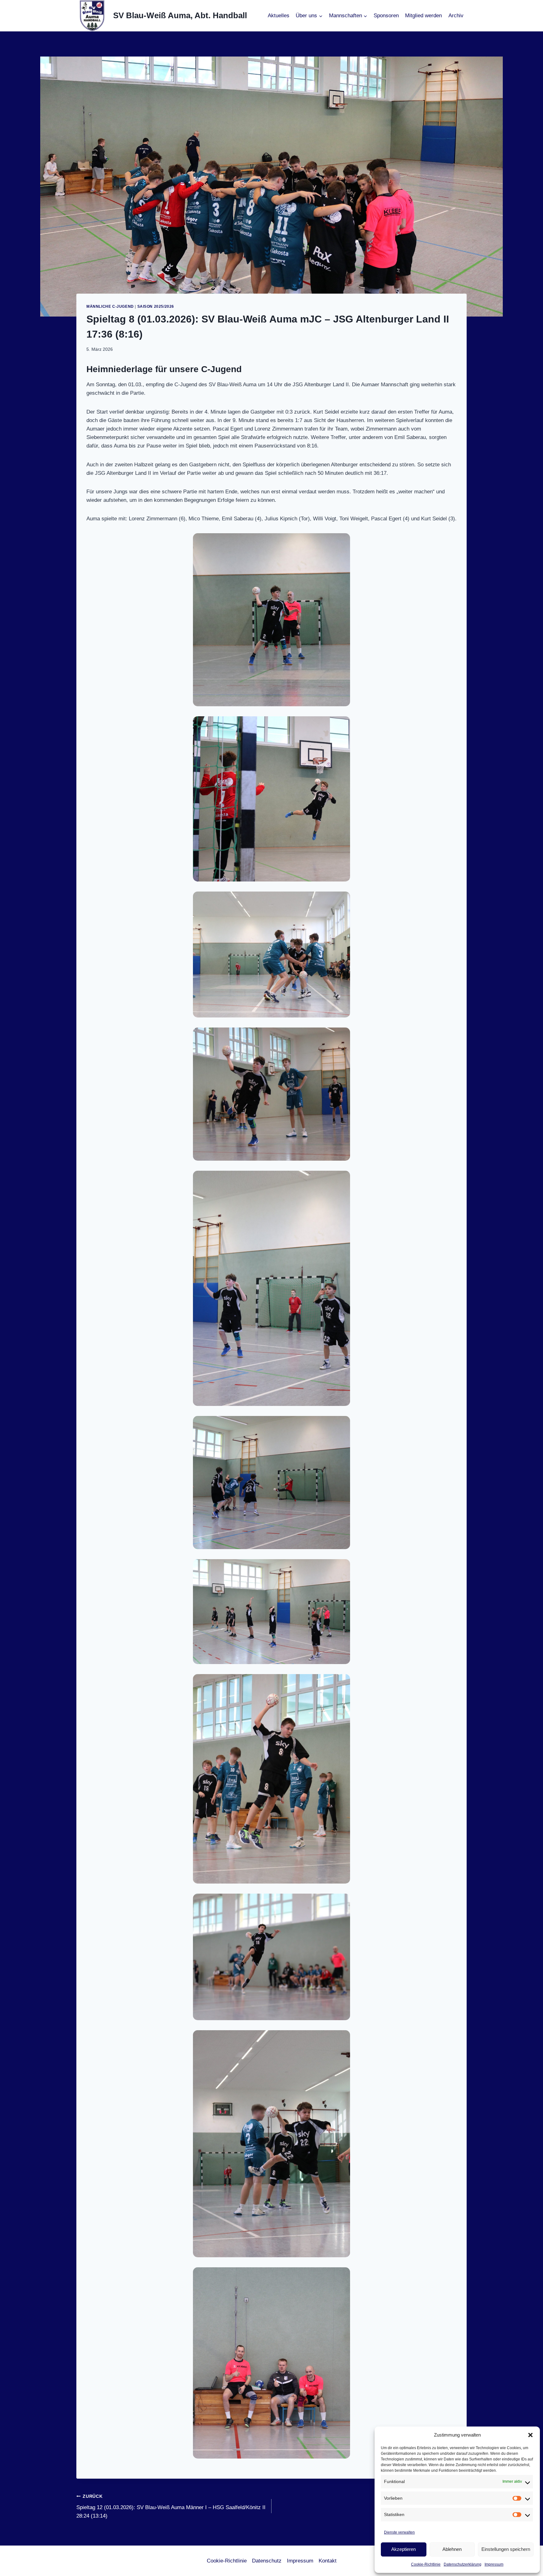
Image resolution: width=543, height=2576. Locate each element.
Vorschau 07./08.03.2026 (438, 2502)
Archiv (456, 16)
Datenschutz (267, 2561)
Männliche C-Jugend (110, 306)
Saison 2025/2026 (156, 306)
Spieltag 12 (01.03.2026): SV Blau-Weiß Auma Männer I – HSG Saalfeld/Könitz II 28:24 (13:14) (171, 2506)
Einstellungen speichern (506, 2549)
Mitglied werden (423, 16)
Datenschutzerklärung (463, 2564)
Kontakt (328, 2561)
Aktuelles (279, 16)
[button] (530, 2435)
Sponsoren (386, 16)
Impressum (494, 2564)
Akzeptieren (403, 2549)
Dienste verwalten (399, 2532)
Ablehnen (452, 2549)
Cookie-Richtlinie (426, 2564)
